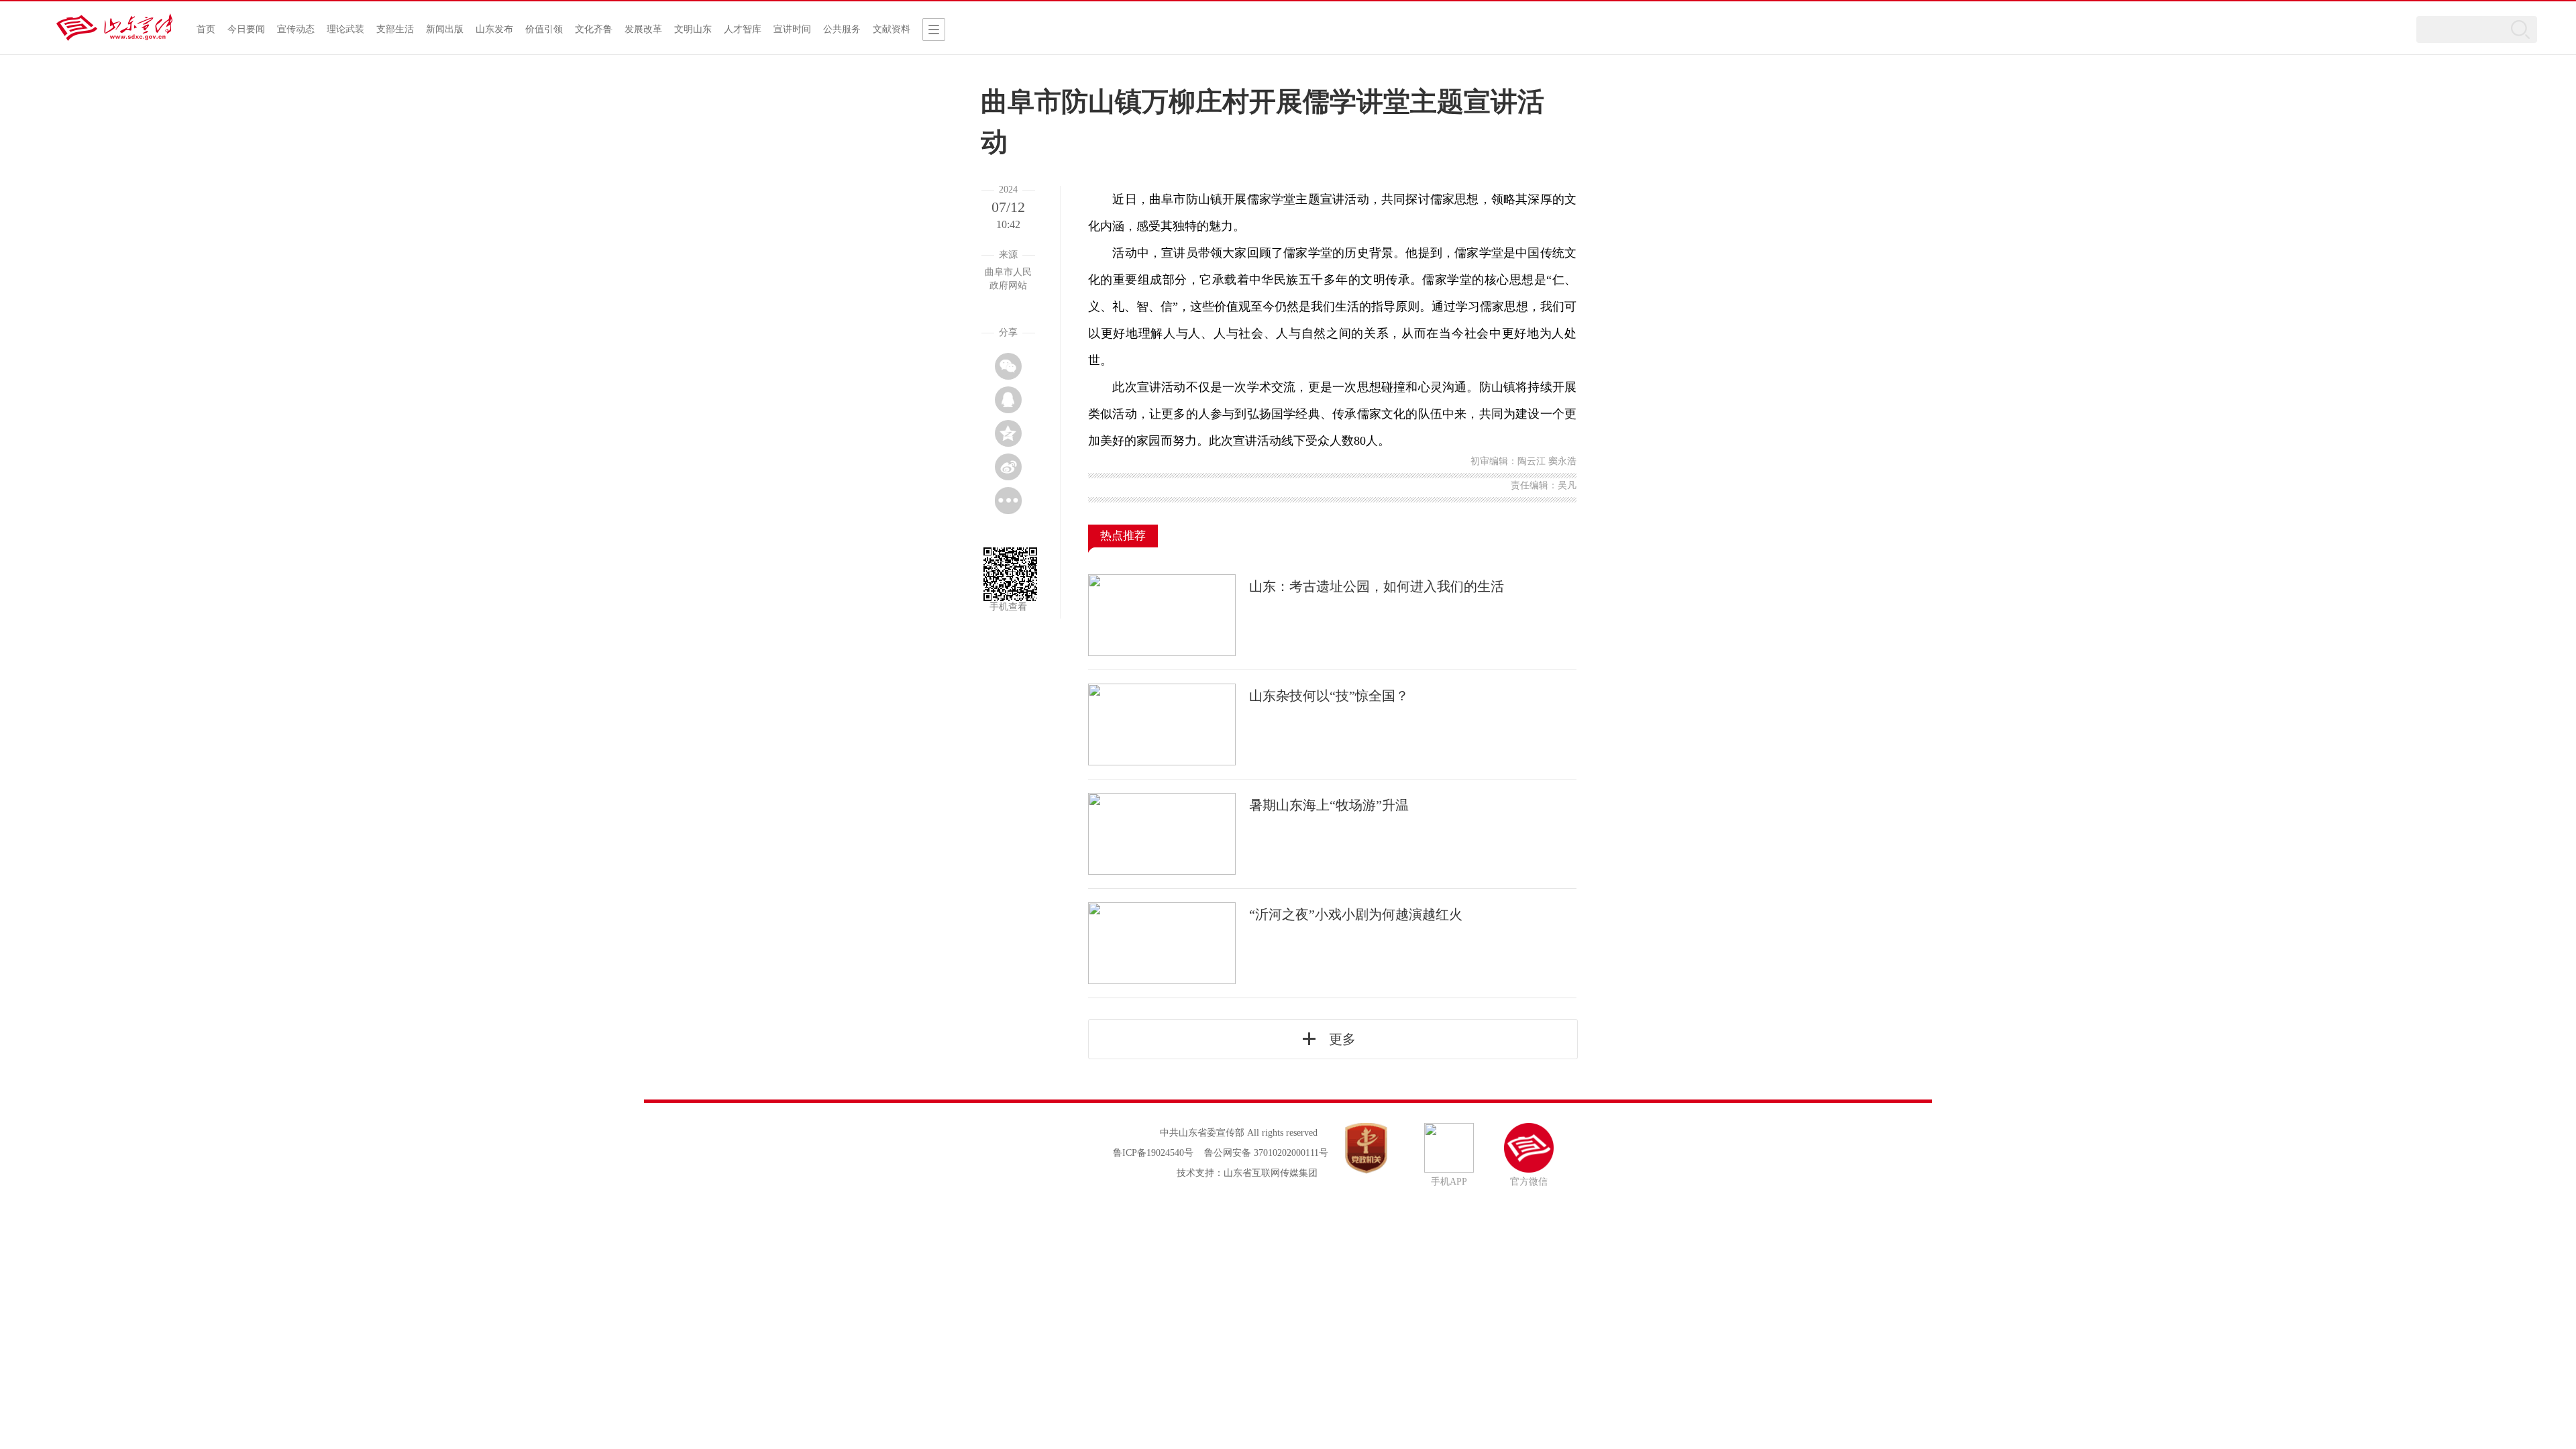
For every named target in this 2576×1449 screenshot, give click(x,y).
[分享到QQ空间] (1008, 433)
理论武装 (345, 29)
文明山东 (693, 29)
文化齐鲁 (594, 29)
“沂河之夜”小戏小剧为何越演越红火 (1356, 914)
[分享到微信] (1008, 366)
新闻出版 (445, 29)
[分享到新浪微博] (1008, 467)
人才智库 (743, 29)
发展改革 (643, 29)
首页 (206, 29)
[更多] (1008, 500)
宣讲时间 (792, 29)
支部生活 (395, 29)
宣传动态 (296, 29)
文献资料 (892, 29)
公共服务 (842, 29)
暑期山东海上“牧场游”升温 (1329, 805)
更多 (1342, 1039)
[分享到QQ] (1008, 400)
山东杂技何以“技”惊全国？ (1329, 696)
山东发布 (494, 29)
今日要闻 (246, 29)
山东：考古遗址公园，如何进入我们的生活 (1377, 586)
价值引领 (544, 29)
